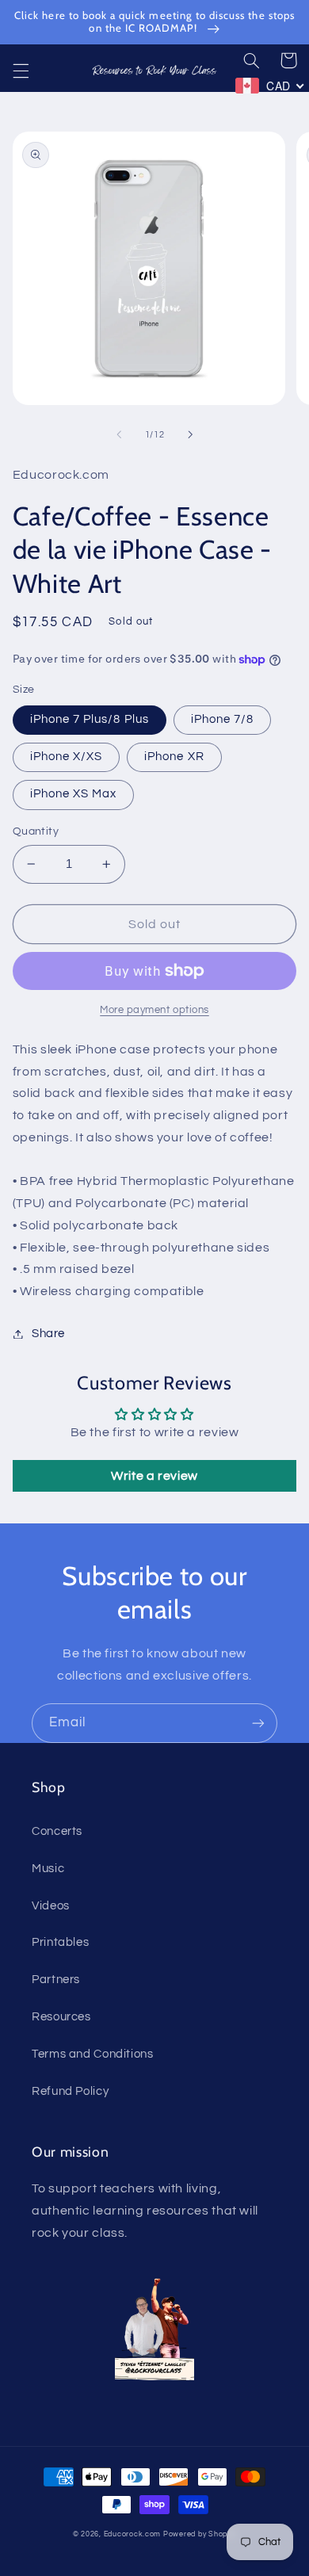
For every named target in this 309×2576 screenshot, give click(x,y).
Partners (56, 1980)
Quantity (36, 831)
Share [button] (48, 1334)
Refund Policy (70, 2091)
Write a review (154, 1476)
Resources (61, 2017)
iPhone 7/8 (223, 719)
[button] (21, 71)
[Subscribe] (258, 1723)
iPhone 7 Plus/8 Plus (90, 719)
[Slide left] (119, 435)
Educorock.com (133, 2534)
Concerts (57, 1831)
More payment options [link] (154, 1010)
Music (48, 1869)
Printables (60, 1942)
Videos (51, 1906)
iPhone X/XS (67, 757)
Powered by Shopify (200, 2534)
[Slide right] (190, 435)
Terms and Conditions (93, 2054)
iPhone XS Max (74, 794)
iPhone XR (174, 757)
